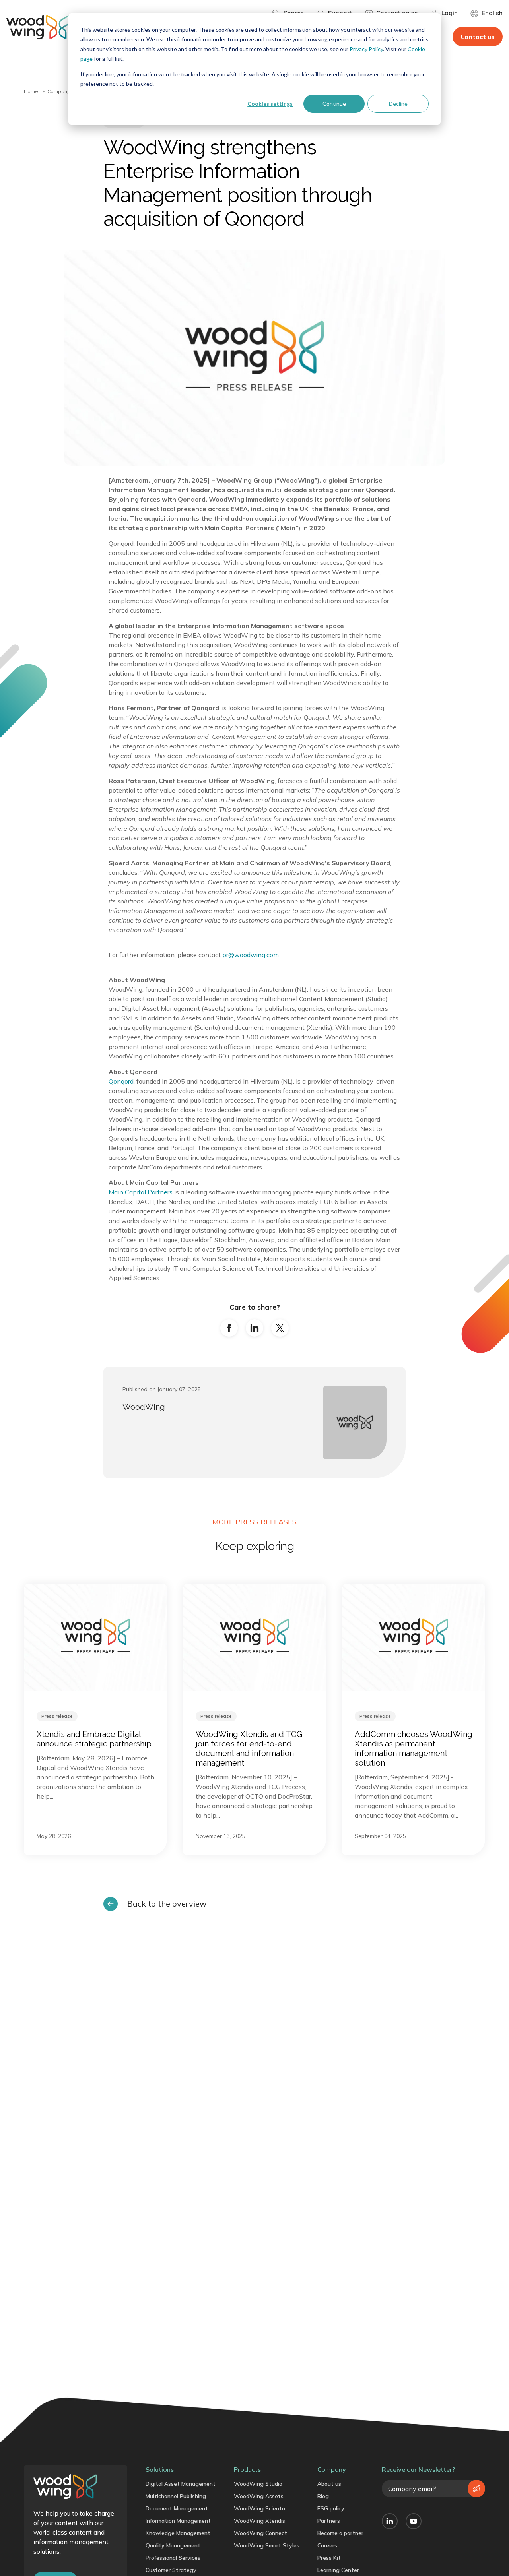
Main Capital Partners (141, 1192)
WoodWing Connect (260, 2533)
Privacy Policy (366, 49)
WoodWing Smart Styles (267, 2545)
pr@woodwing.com (251, 955)
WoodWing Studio (258, 2484)
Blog (323, 2496)
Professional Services (173, 2558)
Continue (334, 104)
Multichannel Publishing (176, 2496)
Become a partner (340, 2533)
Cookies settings (270, 104)
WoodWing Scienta (259, 2508)
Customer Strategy (171, 2570)
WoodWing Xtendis (259, 2521)
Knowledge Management (178, 2533)
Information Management (178, 2521)
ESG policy (331, 2508)
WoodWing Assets (259, 2496)
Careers (327, 2545)
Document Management (177, 2508)
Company (58, 91)
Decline (398, 104)
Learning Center (338, 2570)
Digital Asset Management (181, 2484)
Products (247, 2469)
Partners (329, 2521)
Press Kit (329, 2558)
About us (329, 2484)
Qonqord (121, 1081)
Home (31, 91)
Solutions (160, 2469)
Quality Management (173, 2545)
